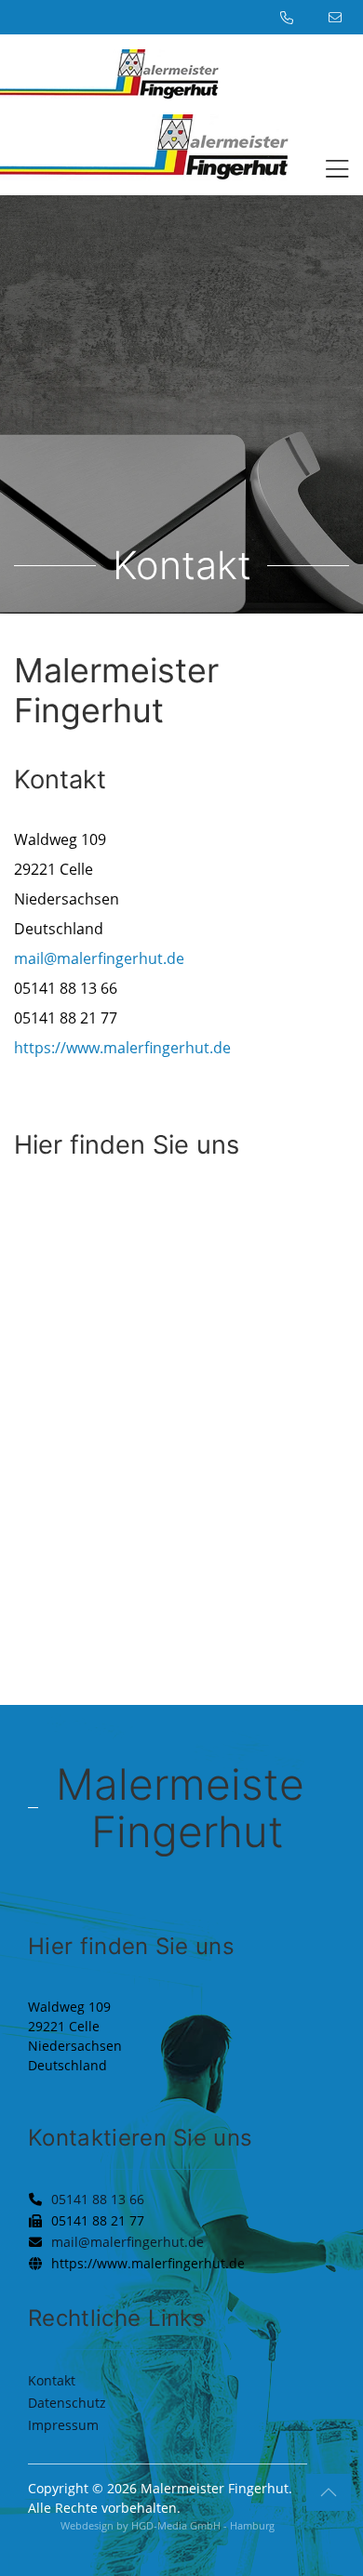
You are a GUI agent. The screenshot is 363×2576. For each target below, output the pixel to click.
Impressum (63, 2425)
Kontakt (52, 2380)
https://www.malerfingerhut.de (122, 1048)
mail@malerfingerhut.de (99, 958)
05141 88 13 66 (98, 2199)
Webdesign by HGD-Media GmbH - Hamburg (168, 2525)
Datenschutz (67, 2403)
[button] (330, 172)
